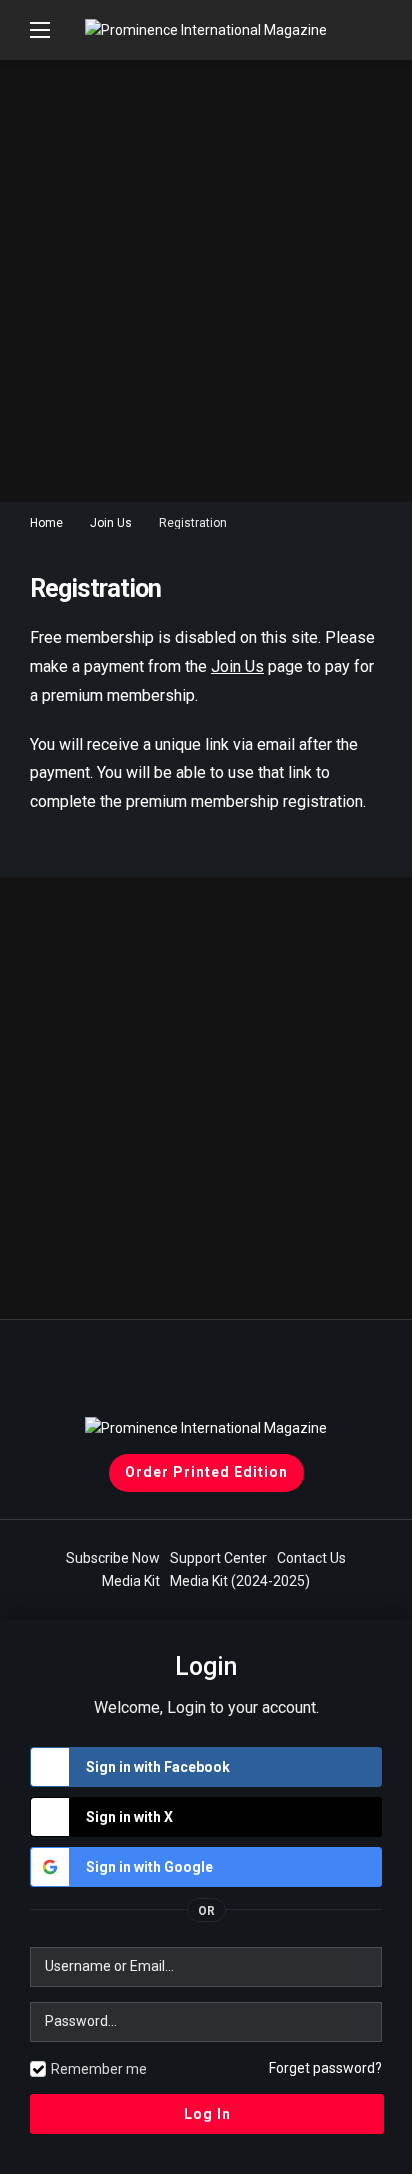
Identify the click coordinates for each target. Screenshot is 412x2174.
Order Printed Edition (206, 1472)
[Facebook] (178, 1374)
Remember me (99, 2069)
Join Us (237, 666)
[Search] (367, 30)
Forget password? (325, 2068)
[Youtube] (123, 1374)
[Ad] (206, 281)
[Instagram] (288, 1374)
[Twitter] (233, 1374)
